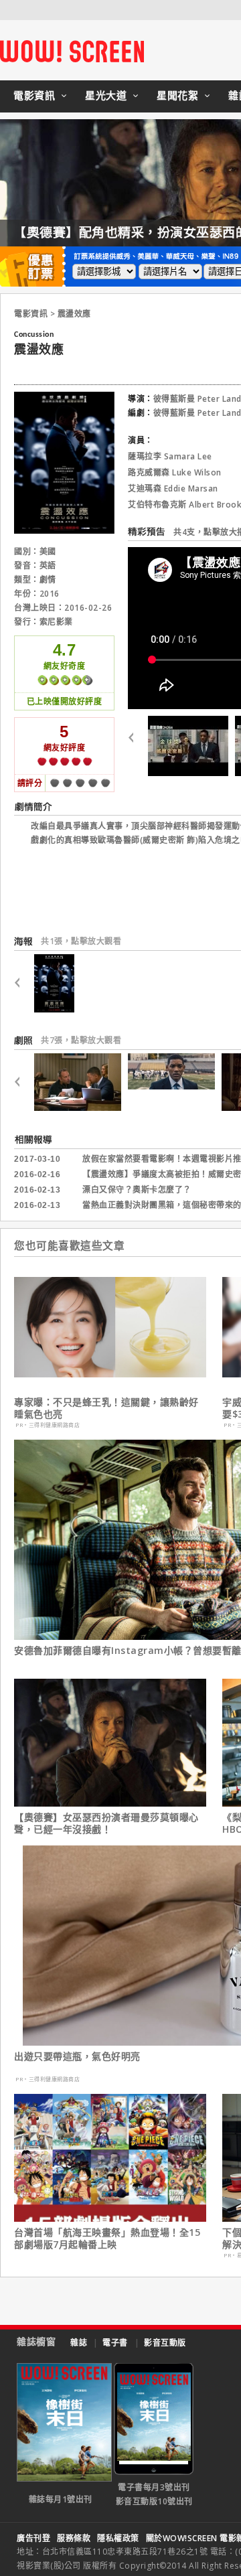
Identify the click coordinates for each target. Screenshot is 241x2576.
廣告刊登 (33, 2538)
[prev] (136, 746)
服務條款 (74, 2538)
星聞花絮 (177, 95)
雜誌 (79, 2343)
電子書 (115, 2343)
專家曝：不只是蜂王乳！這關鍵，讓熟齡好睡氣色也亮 (106, 1408)
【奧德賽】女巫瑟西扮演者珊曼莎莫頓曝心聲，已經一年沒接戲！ (106, 1823)
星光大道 (106, 95)
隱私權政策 (118, 2538)
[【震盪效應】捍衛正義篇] (188, 746)
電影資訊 (34, 95)
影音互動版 (165, 2343)
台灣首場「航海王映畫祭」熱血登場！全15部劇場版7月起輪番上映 (107, 2239)
